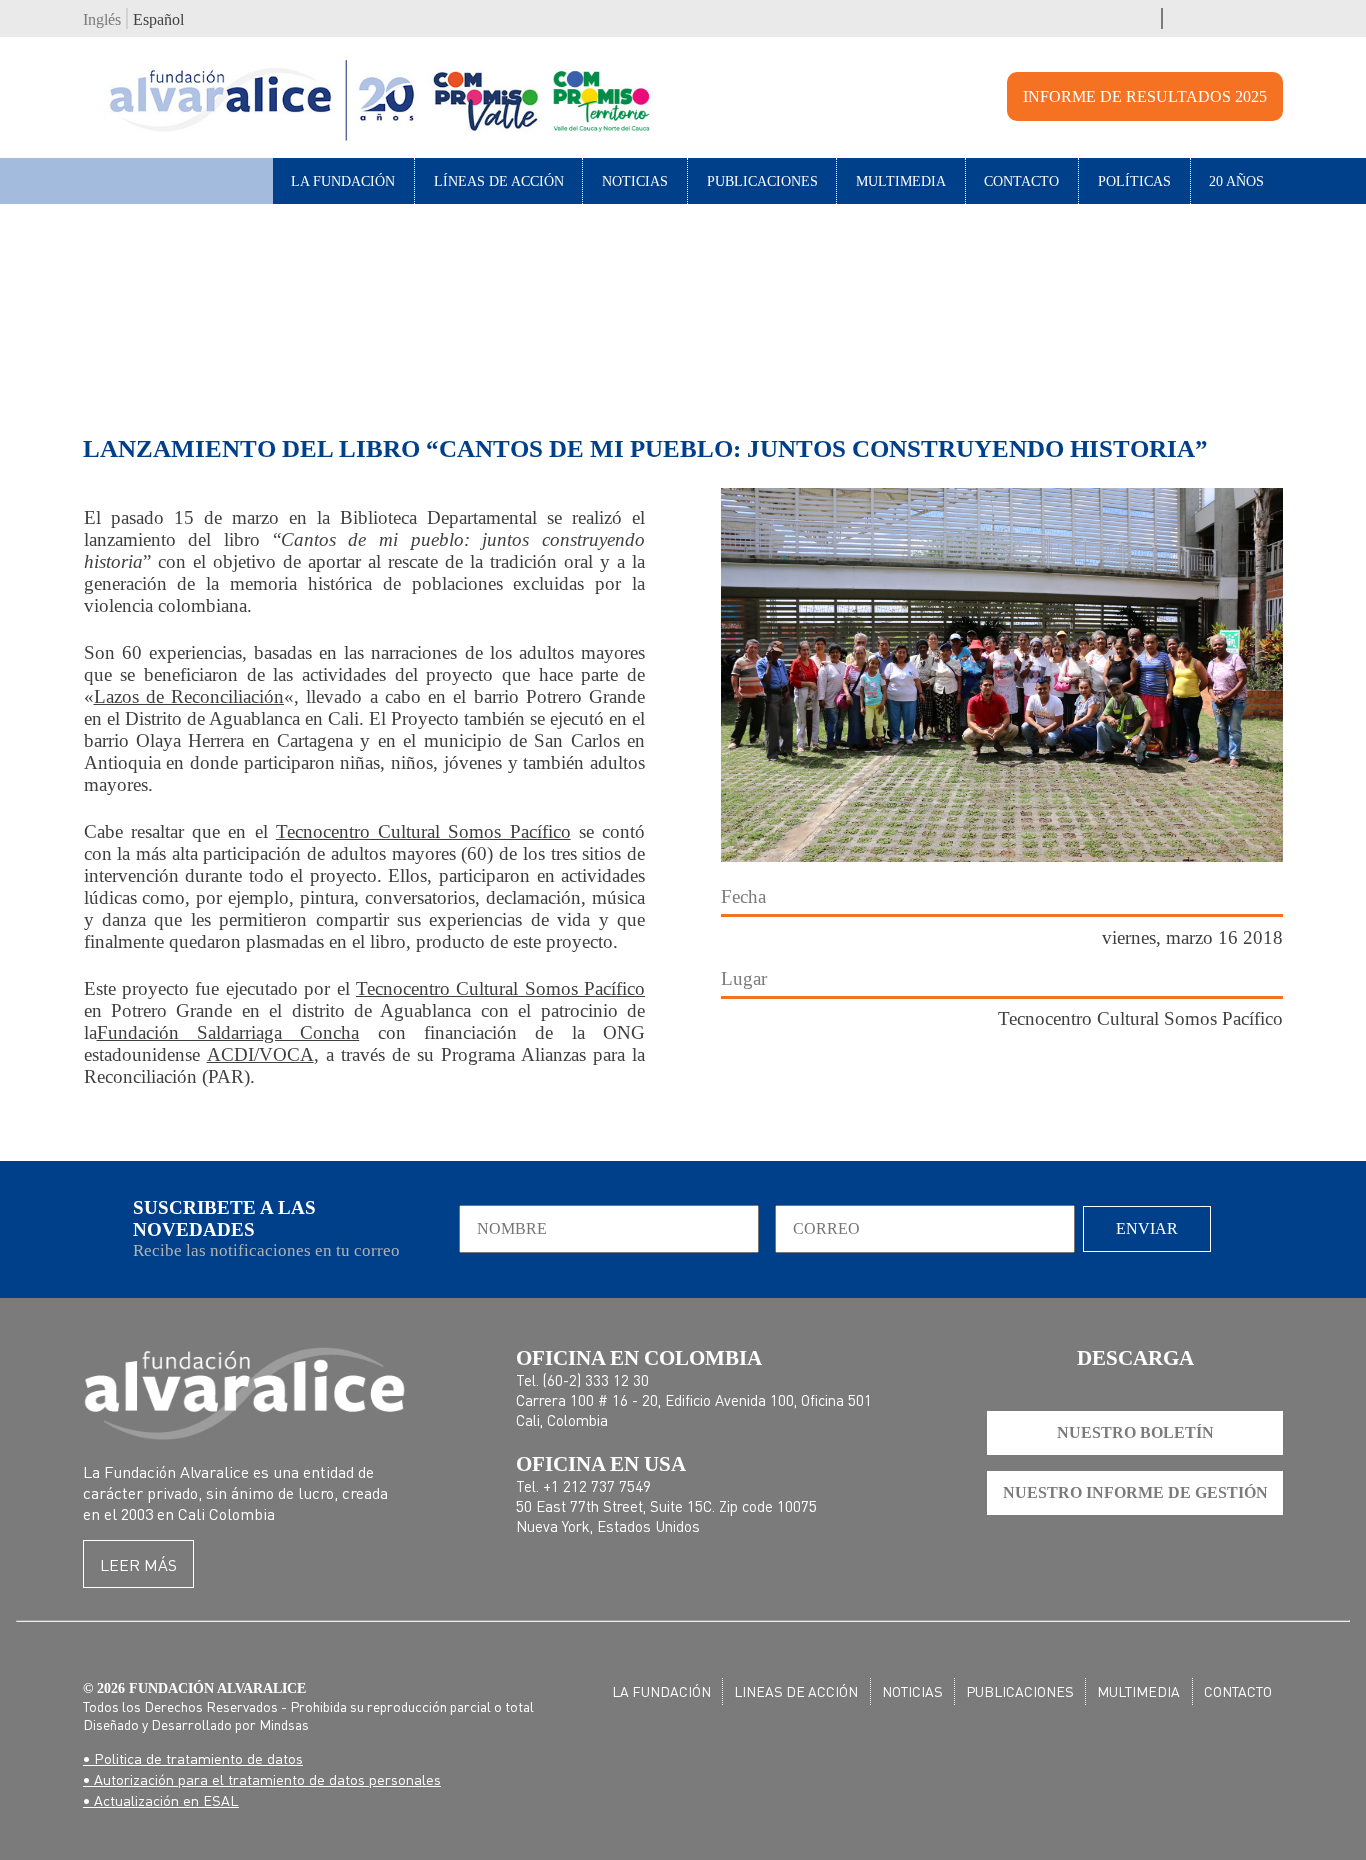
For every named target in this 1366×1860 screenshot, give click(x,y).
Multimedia (901, 181)
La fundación (661, 1691)
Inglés (102, 19)
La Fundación (343, 181)
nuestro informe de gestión (1135, 1492)
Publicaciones (762, 181)
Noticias (635, 181)
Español (158, 19)
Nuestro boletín (1135, 1432)
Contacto (1021, 181)
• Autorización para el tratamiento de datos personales (262, 1779)
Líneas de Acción (499, 181)
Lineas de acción (796, 1691)
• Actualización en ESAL (161, 1800)
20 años (1236, 181)
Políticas (1134, 181)
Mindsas (284, 1724)
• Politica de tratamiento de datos (193, 1758)
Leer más (138, 1564)
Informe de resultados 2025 (1145, 96)
